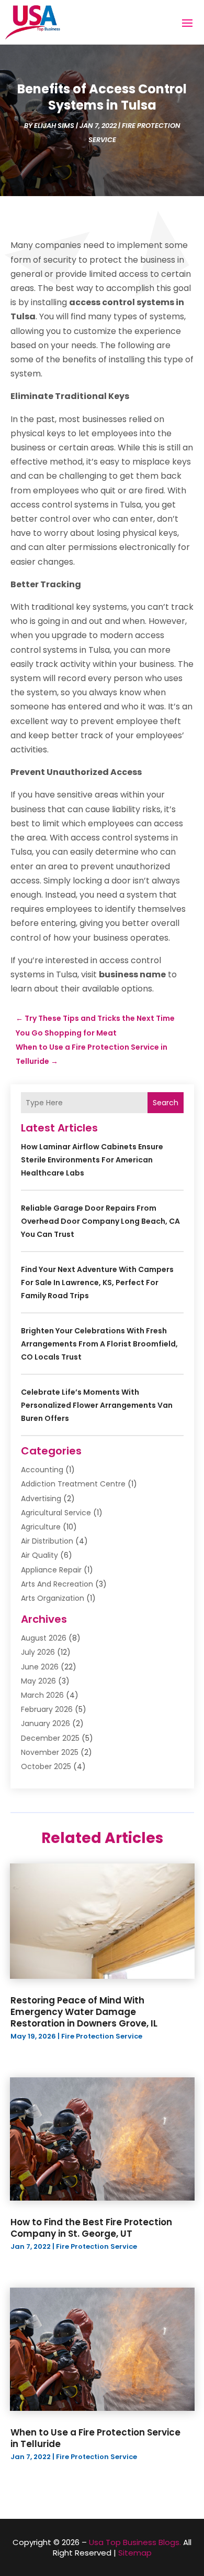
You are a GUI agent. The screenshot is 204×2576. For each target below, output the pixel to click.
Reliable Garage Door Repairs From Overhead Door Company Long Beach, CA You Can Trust (100, 1221)
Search (166, 1103)
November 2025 (50, 1752)
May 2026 (38, 1681)
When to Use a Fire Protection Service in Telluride (95, 2438)
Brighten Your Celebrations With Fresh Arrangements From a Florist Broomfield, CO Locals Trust (99, 1344)
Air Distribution (47, 1541)
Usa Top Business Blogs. (135, 2542)
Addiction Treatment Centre (73, 1484)
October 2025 (46, 1766)
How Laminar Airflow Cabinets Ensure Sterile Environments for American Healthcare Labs (92, 1160)
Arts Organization (53, 1598)
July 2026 (38, 1652)
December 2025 (50, 1738)
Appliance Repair (51, 1570)
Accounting (42, 1470)
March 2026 (42, 1695)
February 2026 (47, 1709)
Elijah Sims (54, 126)
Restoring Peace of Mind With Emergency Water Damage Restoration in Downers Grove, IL (84, 2012)
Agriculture (41, 1527)
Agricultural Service (56, 1513)
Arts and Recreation (57, 1584)
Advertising (41, 1499)
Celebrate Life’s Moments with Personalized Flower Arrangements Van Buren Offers (97, 1405)
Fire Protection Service (102, 2036)
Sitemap (135, 2553)
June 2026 (40, 1667)
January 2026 (46, 1723)
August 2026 (44, 1638)
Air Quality (39, 1555)
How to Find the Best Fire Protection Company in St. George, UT (91, 2228)
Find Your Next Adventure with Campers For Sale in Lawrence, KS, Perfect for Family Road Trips (97, 1282)
